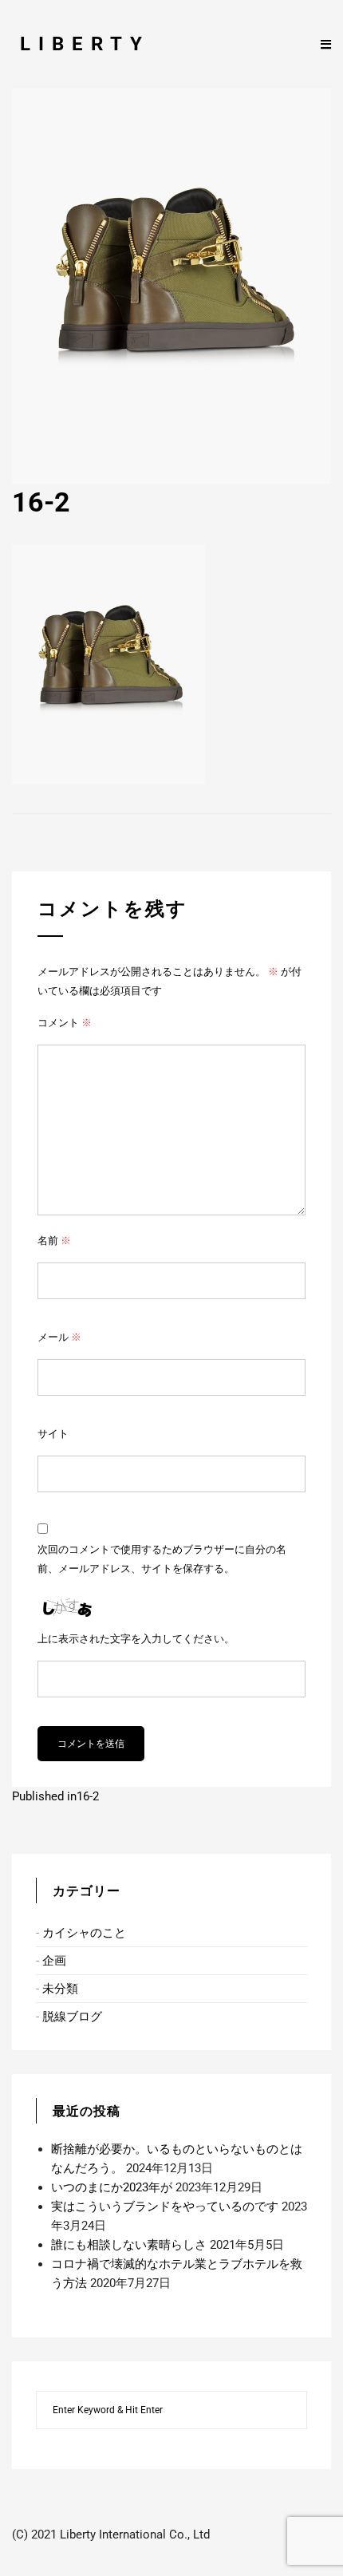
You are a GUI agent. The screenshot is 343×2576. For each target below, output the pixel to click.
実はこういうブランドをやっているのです (165, 2207)
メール (59, 1337)
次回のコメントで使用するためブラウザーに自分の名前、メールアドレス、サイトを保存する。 (162, 1559)
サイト (53, 1434)
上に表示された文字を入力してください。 (136, 1639)
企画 (54, 1961)
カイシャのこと (84, 1933)
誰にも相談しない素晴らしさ (129, 2245)
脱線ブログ (72, 2017)
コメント (65, 1023)
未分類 (60, 1989)
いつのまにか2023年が (112, 2187)
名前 (54, 1241)
